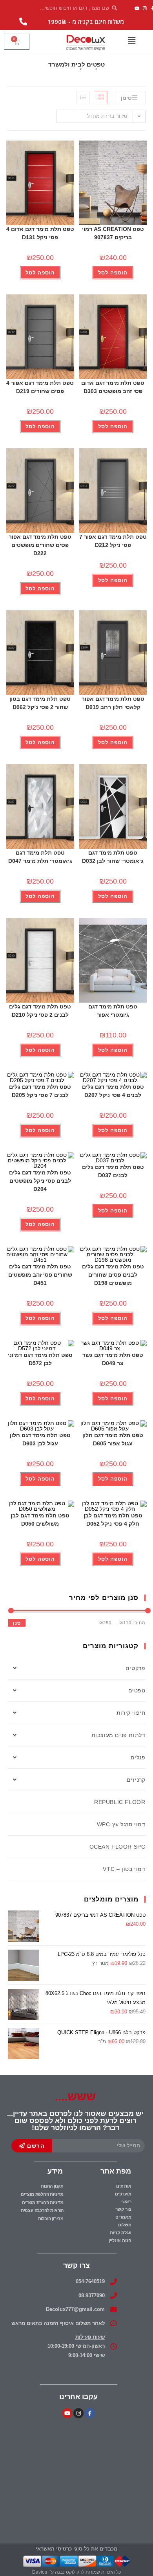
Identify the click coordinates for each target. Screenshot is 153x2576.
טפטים (137, 1690)
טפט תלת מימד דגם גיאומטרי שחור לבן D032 (113, 857)
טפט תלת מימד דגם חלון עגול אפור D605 (113, 1439)
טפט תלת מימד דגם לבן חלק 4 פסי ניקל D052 (113, 1520)
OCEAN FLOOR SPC (117, 1847)
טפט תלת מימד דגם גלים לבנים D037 (113, 1171)
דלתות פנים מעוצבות (118, 1735)
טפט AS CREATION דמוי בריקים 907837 (113, 233)
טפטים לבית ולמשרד (64, 69)
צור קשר (123, 2209)
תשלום (125, 2225)
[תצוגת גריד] (100, 97)
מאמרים (123, 2217)
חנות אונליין (120, 2240)
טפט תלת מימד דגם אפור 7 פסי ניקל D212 (113, 541)
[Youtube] (137, 8)
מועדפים (123, 2194)
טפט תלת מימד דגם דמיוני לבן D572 (40, 1359)
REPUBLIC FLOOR (120, 1802)
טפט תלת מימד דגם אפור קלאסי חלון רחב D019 (113, 703)
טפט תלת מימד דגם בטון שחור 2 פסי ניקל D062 (40, 703)
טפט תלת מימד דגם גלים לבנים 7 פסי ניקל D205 (40, 1091)
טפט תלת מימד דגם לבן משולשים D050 (40, 1520)
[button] (131, 41)
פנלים (138, 1757)
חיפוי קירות (131, 1713)
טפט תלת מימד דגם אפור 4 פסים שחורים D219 (40, 387)
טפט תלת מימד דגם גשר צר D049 (113, 1359)
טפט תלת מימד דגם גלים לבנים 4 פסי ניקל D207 (113, 1091)
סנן (17, 1623)
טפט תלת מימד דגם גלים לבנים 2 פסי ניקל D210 (40, 1011)
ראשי (126, 2202)
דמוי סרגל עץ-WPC (121, 1824)
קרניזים (136, 1780)
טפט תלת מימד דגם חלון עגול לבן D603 (40, 1439)
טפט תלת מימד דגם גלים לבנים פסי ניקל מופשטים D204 (40, 1181)
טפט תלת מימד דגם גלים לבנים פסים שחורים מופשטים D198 (113, 1275)
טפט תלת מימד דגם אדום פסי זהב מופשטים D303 (113, 387)
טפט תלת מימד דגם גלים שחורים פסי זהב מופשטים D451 (40, 1275)
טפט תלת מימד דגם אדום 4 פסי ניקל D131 (40, 233)
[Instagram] (145, 8)
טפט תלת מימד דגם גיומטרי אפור (113, 1011)
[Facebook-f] (90, 2413)
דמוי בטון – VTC (124, 1869)
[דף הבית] (101, 69)
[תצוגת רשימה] (83, 97)
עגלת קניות (121, 2233)
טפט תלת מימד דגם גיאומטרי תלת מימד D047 (40, 857)
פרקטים (136, 1668)
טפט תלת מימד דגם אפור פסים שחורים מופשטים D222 (40, 545)
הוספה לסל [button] (113, 273)
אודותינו (124, 2186)
